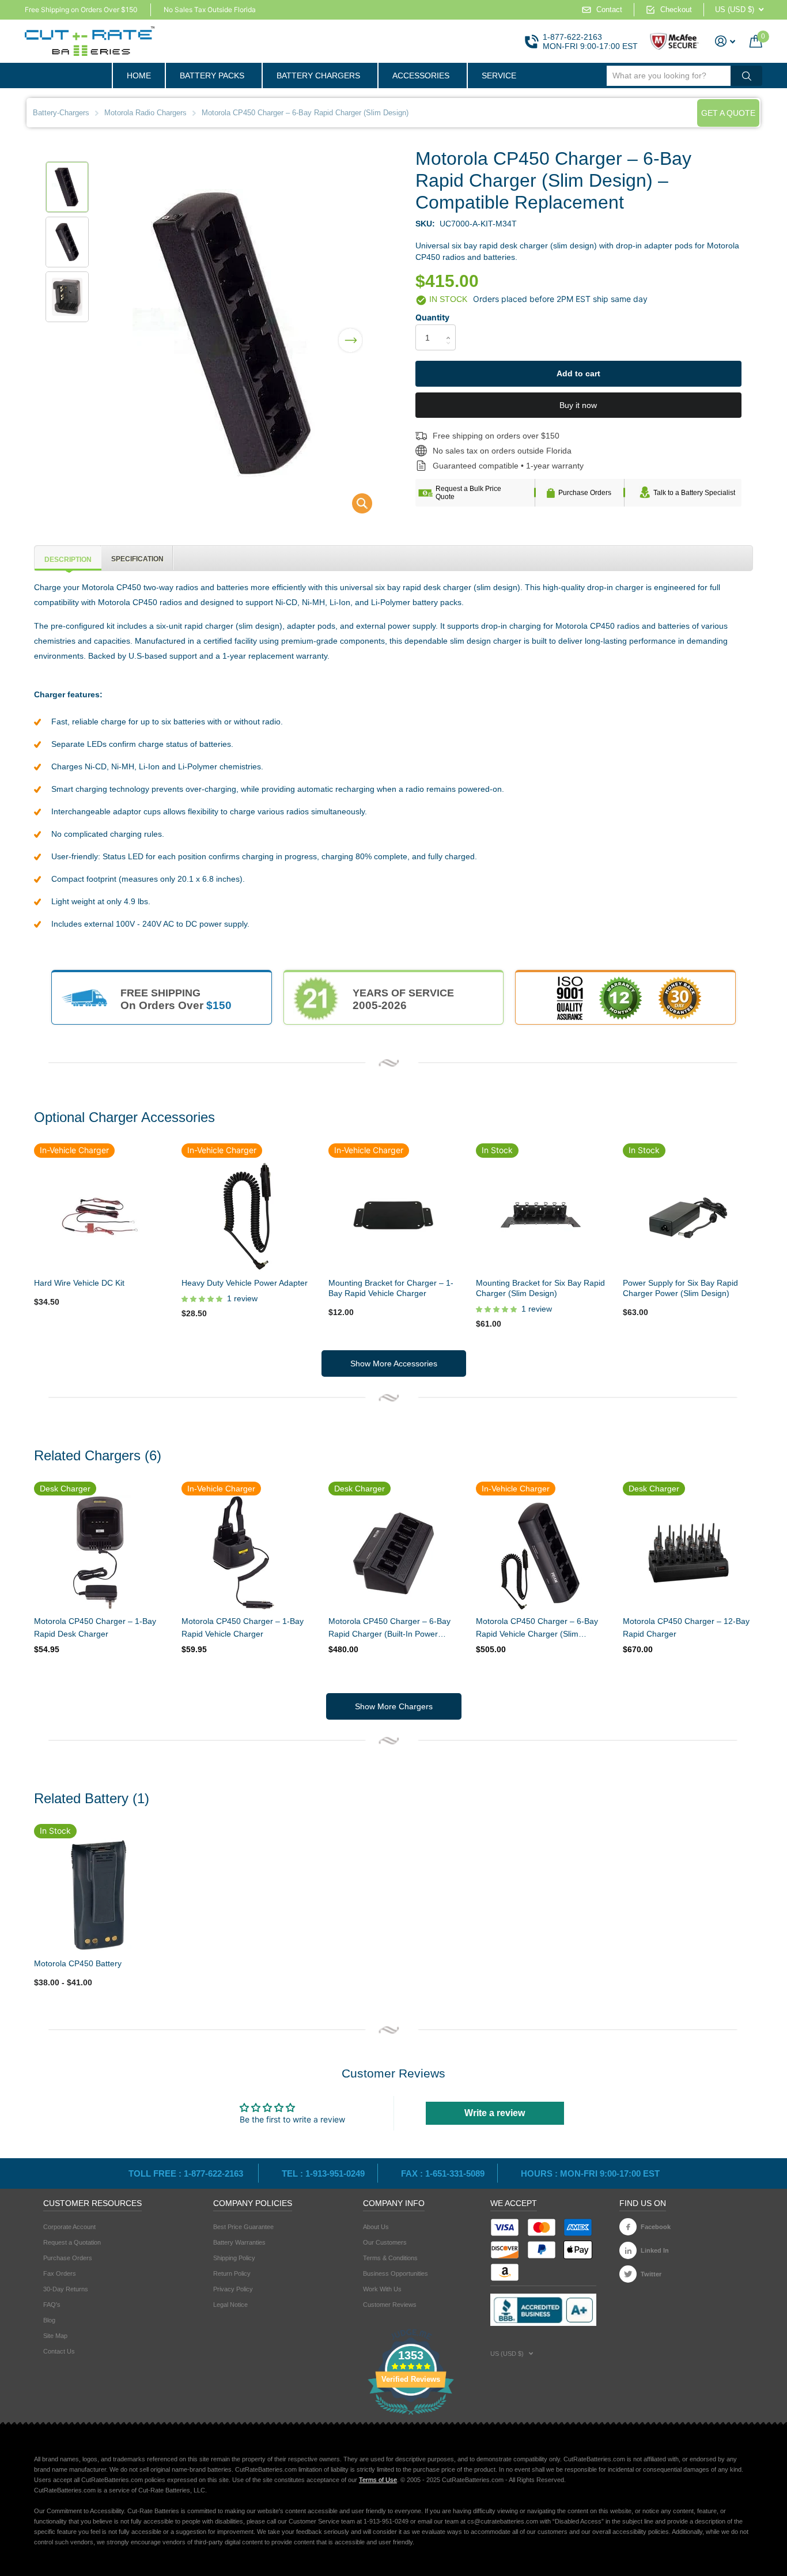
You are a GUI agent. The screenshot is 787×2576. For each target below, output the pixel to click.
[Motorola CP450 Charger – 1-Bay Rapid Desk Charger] (99, 1553)
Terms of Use (378, 2480)
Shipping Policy (234, 2258)
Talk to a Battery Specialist (694, 493)
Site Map (55, 2336)
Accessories (421, 75)
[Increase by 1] (451, 328)
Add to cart (578, 373)
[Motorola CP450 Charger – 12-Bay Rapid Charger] (688, 1553)
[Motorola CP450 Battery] (99, 1895)
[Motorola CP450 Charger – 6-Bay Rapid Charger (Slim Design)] (355, 506)
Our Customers (385, 2242)
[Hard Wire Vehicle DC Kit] (99, 1214)
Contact (609, 10)
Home (139, 75)
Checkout (676, 10)
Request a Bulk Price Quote (468, 493)
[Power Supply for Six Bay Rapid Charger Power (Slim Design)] (688, 1214)
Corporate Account (69, 2227)
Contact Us (59, 2351)
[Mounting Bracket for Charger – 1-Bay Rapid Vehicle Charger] (393, 1214)
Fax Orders (60, 2273)
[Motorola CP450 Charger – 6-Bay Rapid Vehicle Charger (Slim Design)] (541, 1553)
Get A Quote (728, 113)
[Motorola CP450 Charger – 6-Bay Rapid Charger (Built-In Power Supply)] (393, 1553)
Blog (49, 2320)
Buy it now (578, 405)
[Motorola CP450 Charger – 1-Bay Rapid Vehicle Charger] (247, 1553)
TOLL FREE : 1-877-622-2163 (187, 2173)
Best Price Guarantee (243, 2227)
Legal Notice (230, 2305)
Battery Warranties (239, 2242)
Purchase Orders (585, 493)
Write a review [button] (495, 2113)
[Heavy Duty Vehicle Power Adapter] (246, 1214)
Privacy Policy (233, 2289)
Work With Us (382, 2289)
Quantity (432, 317)
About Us (376, 2227)
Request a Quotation (72, 2242)
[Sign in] (725, 41)
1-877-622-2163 (572, 37)
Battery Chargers (318, 75)
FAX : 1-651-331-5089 (443, 2173)
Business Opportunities (396, 2273)
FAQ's (52, 2305)
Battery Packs (212, 75)
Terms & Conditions (390, 2258)
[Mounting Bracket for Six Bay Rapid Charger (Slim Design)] (541, 1214)
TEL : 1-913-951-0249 (323, 2173)
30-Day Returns (66, 2289)
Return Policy (232, 2273)
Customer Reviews (390, 2305)
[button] (350, 333)
